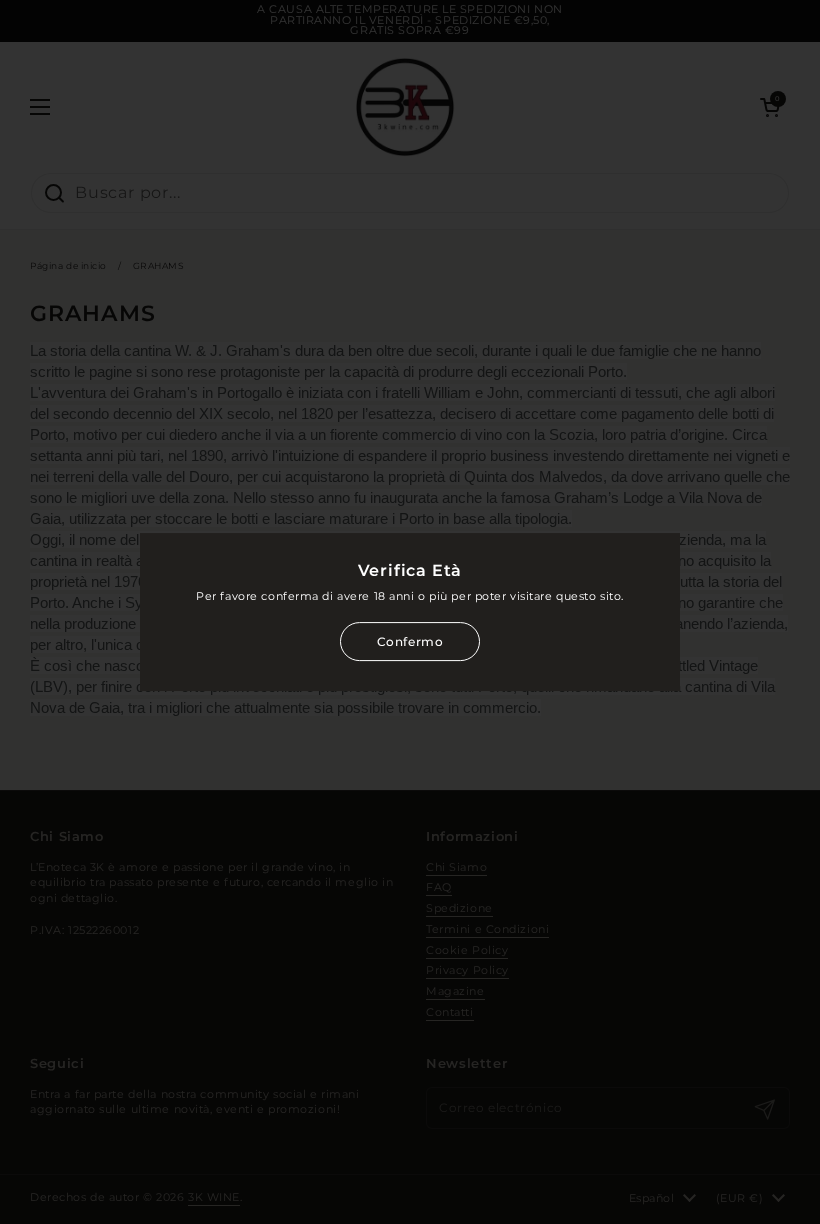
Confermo (410, 641)
